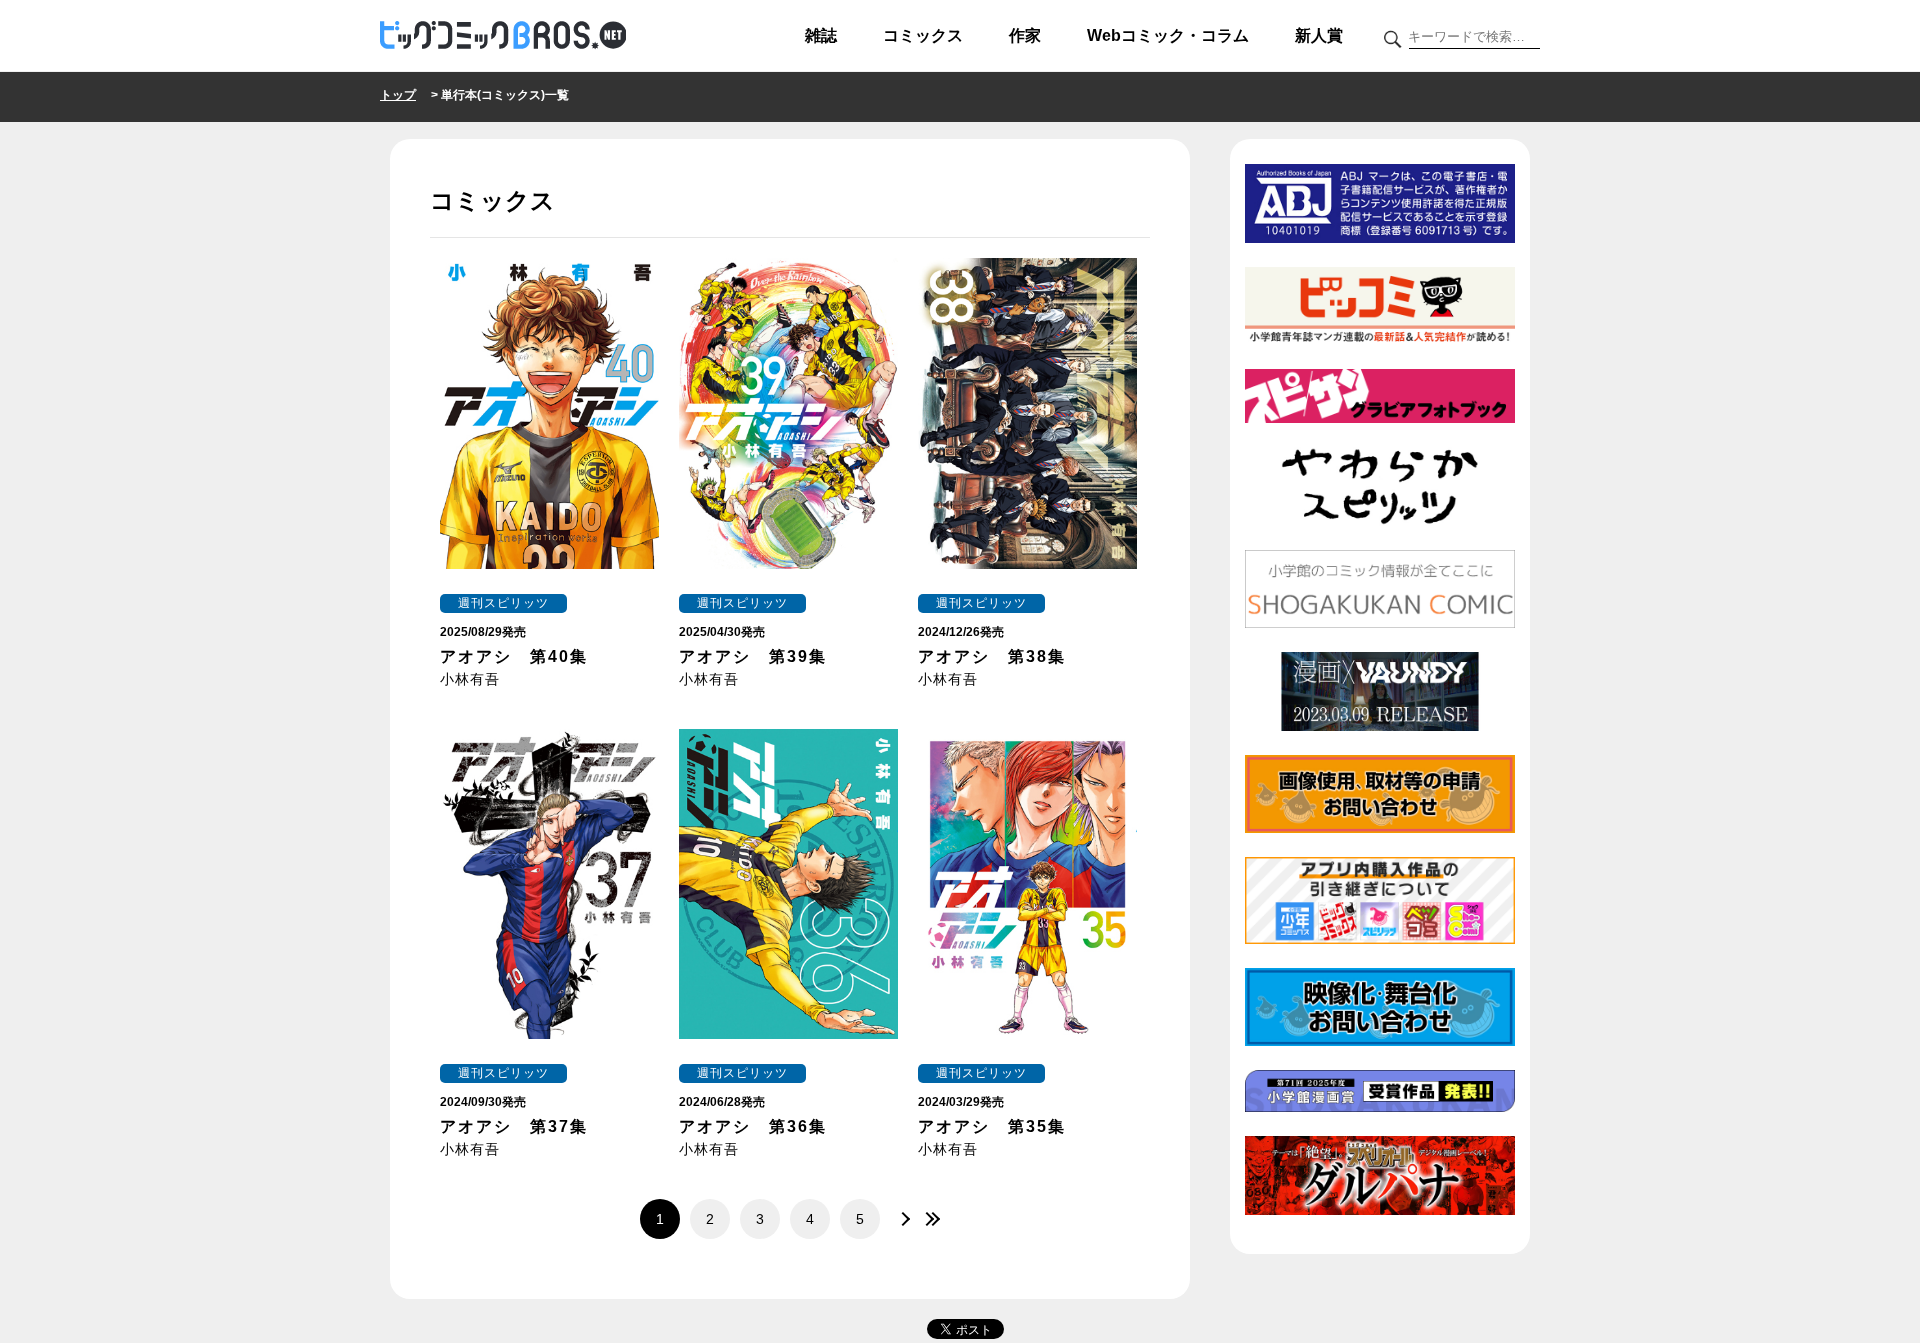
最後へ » (930, 1219)
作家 (1025, 35)
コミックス (923, 35)
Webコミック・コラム (1168, 35)
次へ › (900, 1219)
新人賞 (1319, 35)
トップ (398, 95)
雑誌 (821, 35)
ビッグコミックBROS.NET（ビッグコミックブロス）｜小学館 (503, 36)
